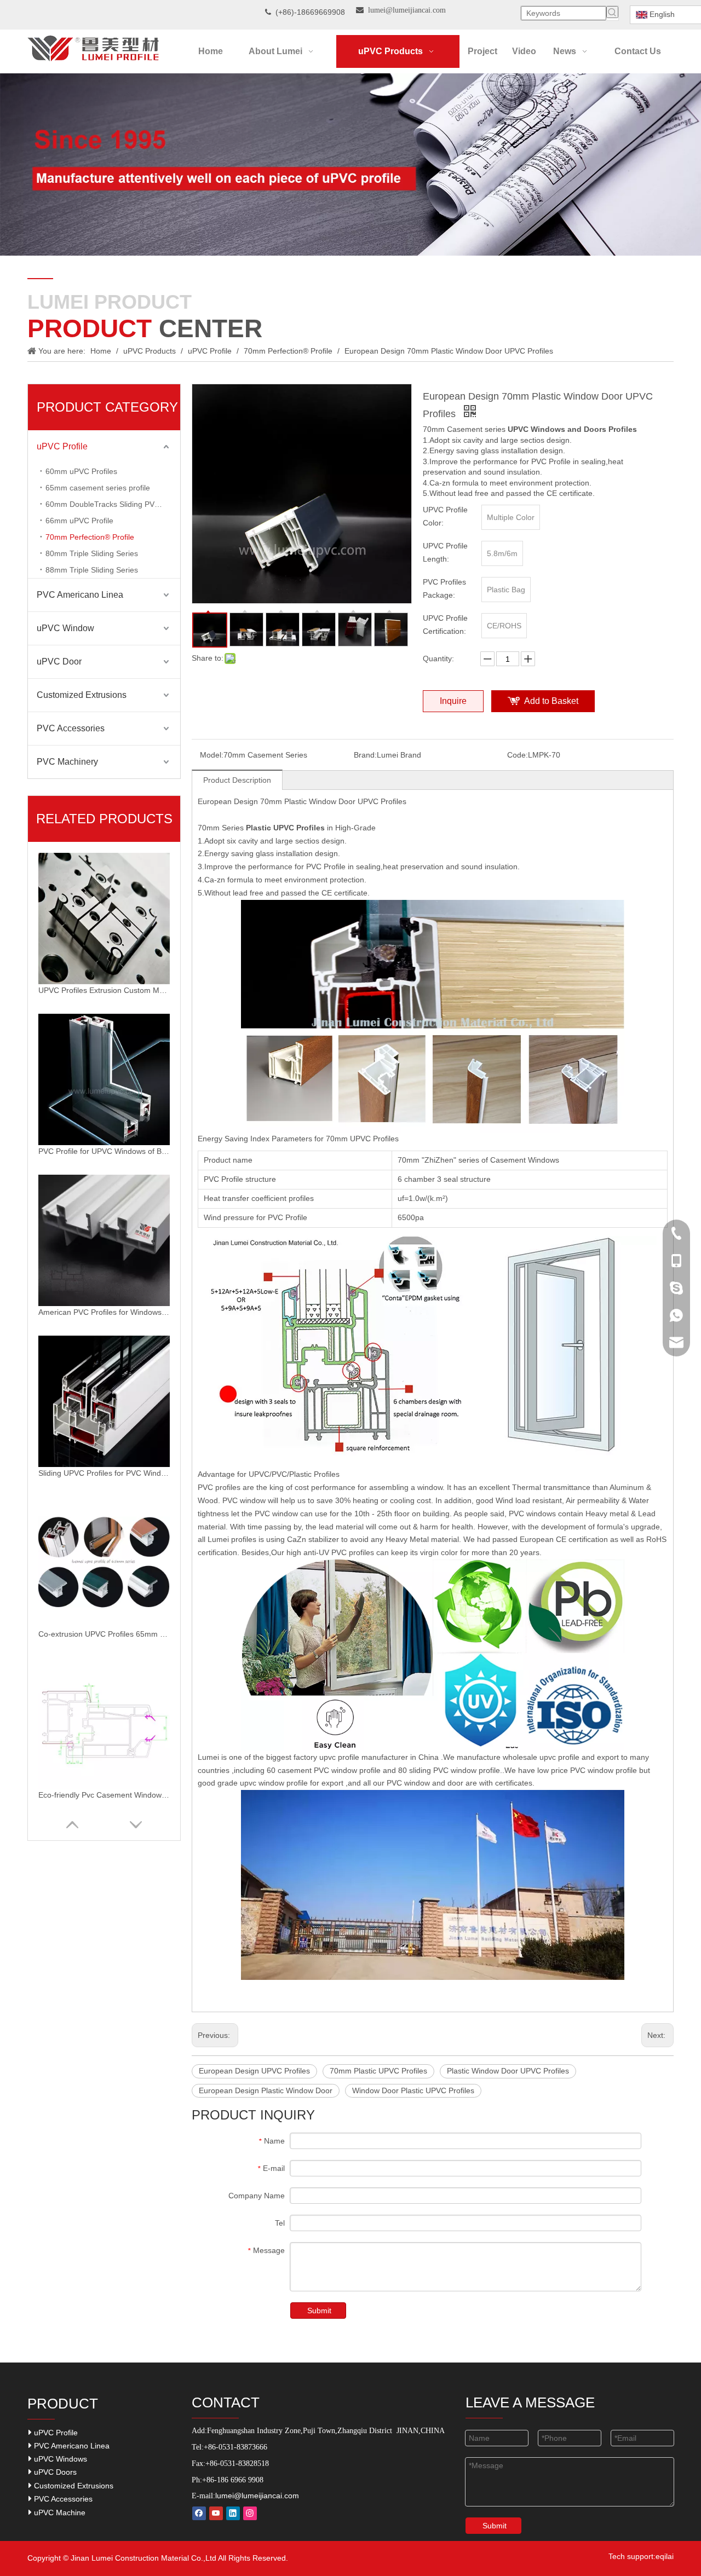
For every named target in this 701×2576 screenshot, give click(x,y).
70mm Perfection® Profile (90, 537)
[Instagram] (250, 2513)
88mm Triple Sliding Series (92, 570)
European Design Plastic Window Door (266, 2090)
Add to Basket (551, 701)
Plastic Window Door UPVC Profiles (508, 2071)
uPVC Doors (54, 2472)
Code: (518, 755)
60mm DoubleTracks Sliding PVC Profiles (113, 504)
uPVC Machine (59, 2513)
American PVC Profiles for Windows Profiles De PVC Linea (104, 1151)
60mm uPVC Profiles (81, 471)
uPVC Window (65, 628)
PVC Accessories (71, 728)
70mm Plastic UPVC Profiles (378, 2071)
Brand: (365, 755)
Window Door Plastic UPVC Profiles (413, 2090)
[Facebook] (199, 2513)
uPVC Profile (62, 446)
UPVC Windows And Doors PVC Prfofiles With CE (104, 1795)
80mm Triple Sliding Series (92, 553)
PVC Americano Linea (80, 595)
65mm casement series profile (98, 488)
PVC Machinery (67, 762)
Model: (212, 755)
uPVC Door (59, 662)
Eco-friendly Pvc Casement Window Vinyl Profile (104, 1634)
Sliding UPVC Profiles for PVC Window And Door (104, 1312)
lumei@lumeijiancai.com (257, 2496)
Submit (319, 2311)
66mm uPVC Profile (79, 521)
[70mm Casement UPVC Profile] (433, 906)
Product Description (237, 780)
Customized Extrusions (82, 695)
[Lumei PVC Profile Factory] (433, 1796)
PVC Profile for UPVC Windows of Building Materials (104, 990)
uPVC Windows (59, 2459)
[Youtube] (216, 2513)
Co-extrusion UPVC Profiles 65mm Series (104, 1473)
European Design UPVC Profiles (254, 2071)
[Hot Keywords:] (612, 12)
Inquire (453, 701)
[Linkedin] (233, 2513)
